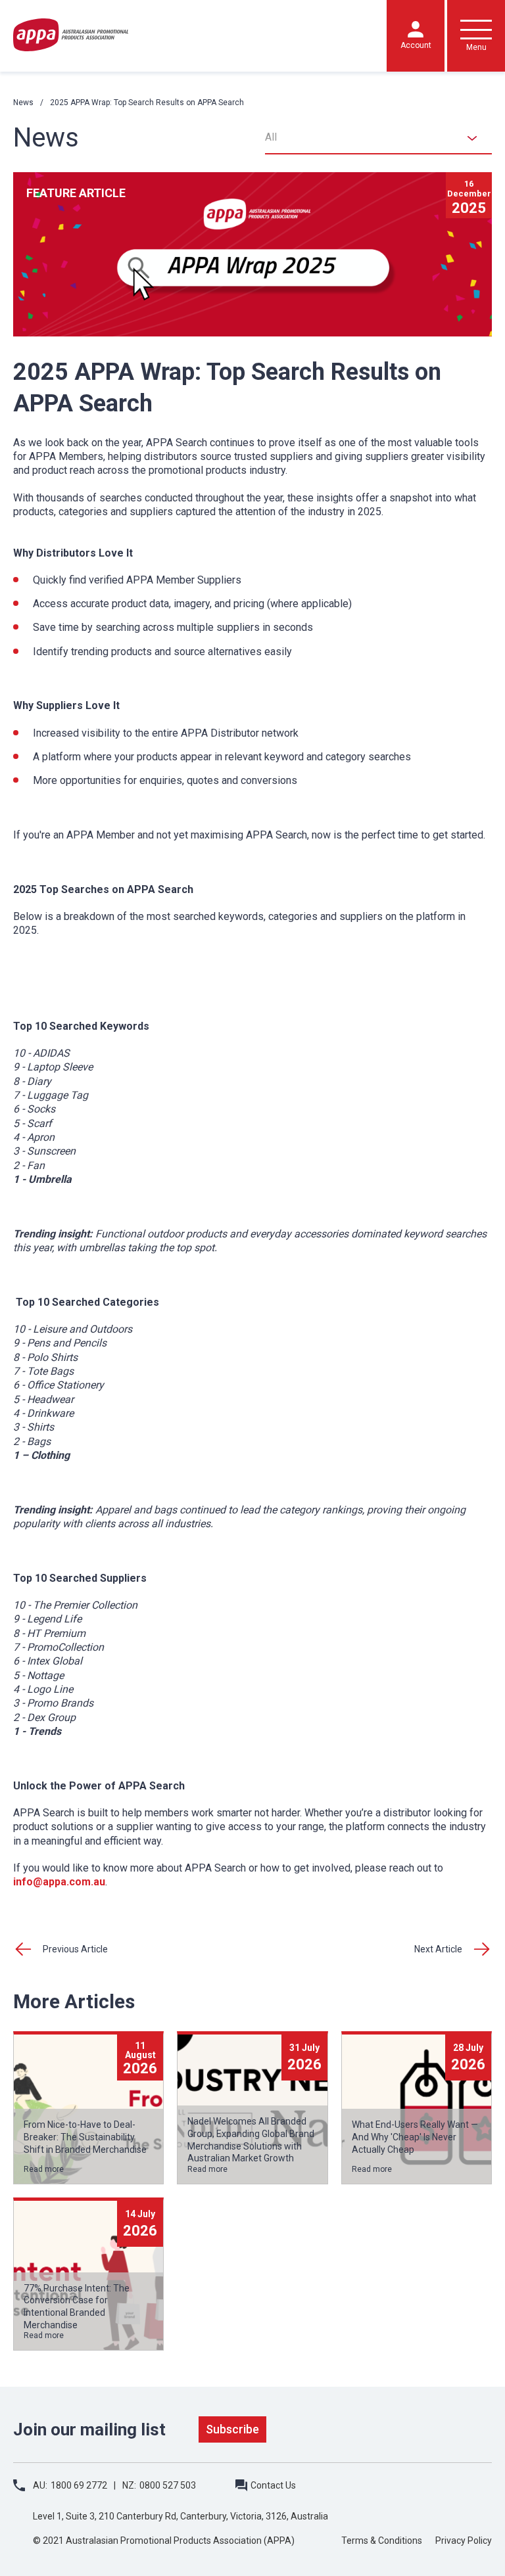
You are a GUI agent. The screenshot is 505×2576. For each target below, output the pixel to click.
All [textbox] (271, 137)
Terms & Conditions (382, 2541)
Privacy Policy (464, 2541)
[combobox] (378, 138)
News (23, 103)
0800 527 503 (168, 2485)
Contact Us (273, 2485)
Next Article (438, 1949)
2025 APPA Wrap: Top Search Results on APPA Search (147, 103)
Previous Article (75, 1949)
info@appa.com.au (59, 1882)
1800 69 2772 (79, 2485)
